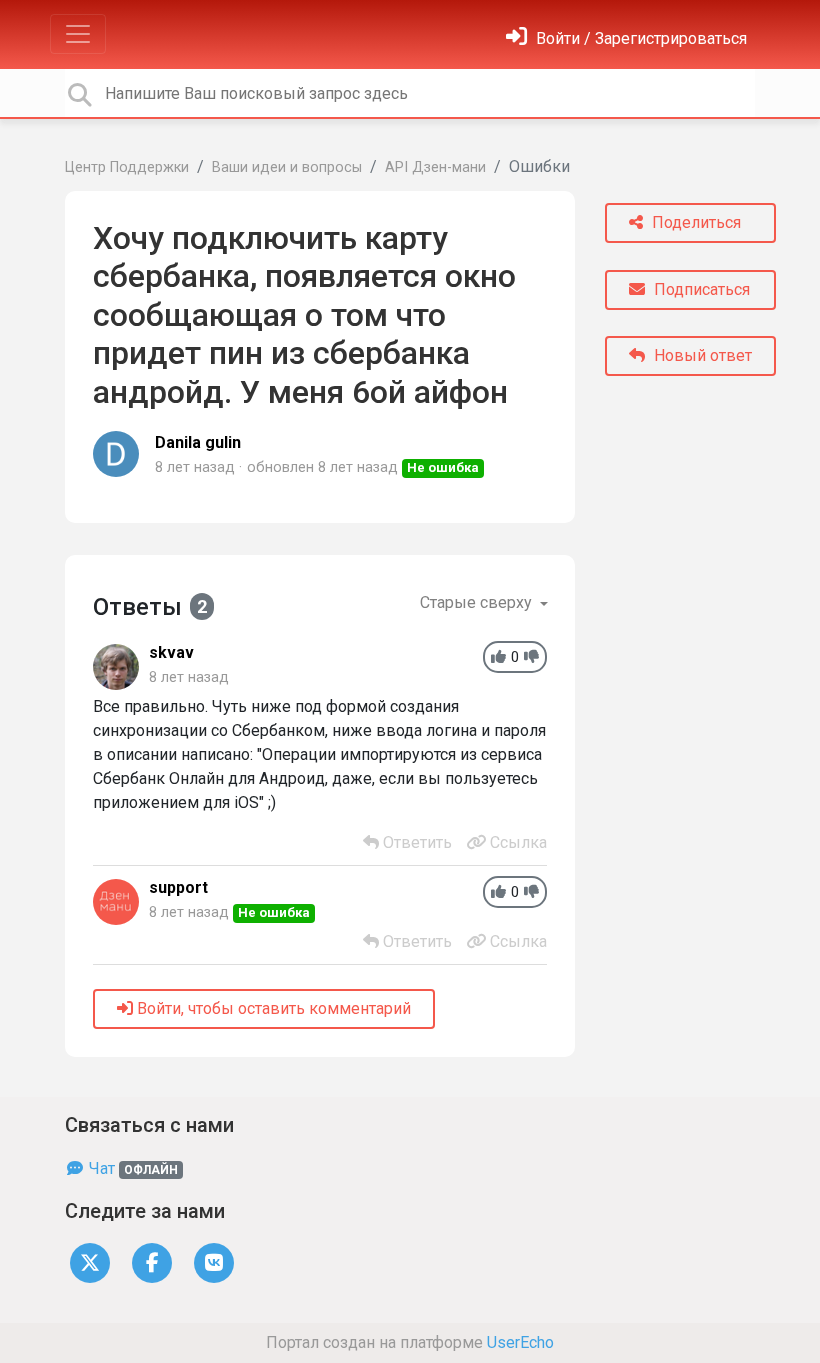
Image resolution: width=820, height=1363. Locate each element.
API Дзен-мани (435, 167)
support (178, 887)
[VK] (214, 1261)
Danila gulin (198, 442)
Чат (131, 1168)
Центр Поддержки (127, 167)
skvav (171, 652)
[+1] (498, 657)
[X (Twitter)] (90, 1261)
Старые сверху (478, 602)
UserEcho (520, 1342)
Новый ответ (701, 355)
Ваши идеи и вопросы (287, 167)
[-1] (531, 657)
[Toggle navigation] (78, 34)
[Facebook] (152, 1261)
